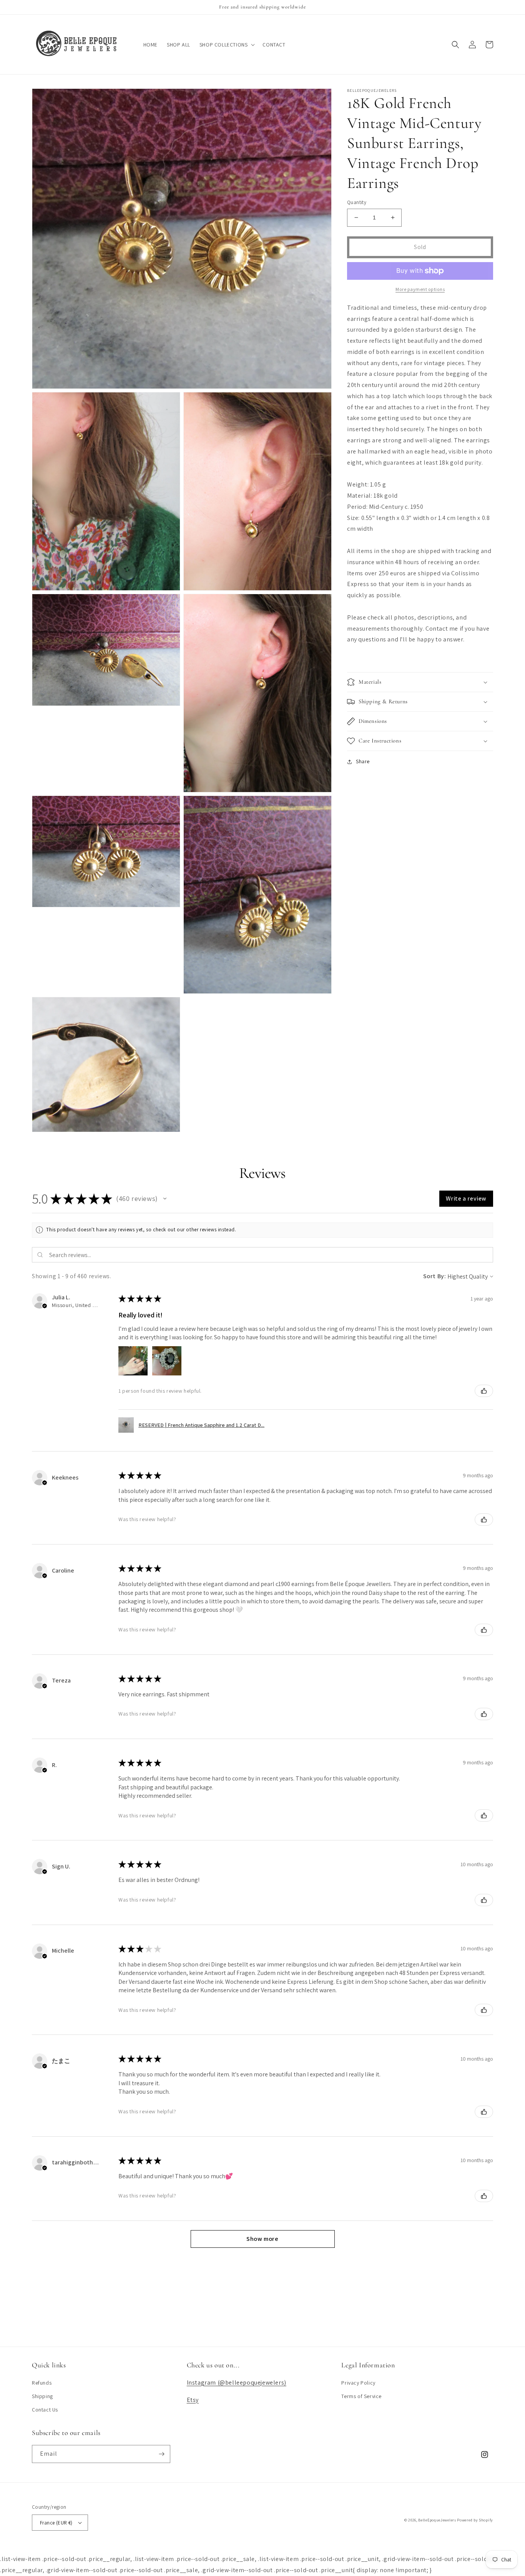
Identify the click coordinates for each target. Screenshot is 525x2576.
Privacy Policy (358, 2383)
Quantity (357, 202)
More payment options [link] (420, 289)
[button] (227, 45)
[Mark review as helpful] (484, 1391)
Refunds (42, 2383)
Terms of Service (361, 2396)
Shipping (42, 2396)
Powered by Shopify (475, 2520)
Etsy (193, 2400)
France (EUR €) (56, 2523)
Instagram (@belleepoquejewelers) (237, 2383)
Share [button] (363, 761)
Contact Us (45, 2410)
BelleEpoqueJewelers (437, 2520)
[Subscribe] (161, 2454)
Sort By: (435, 1276)
